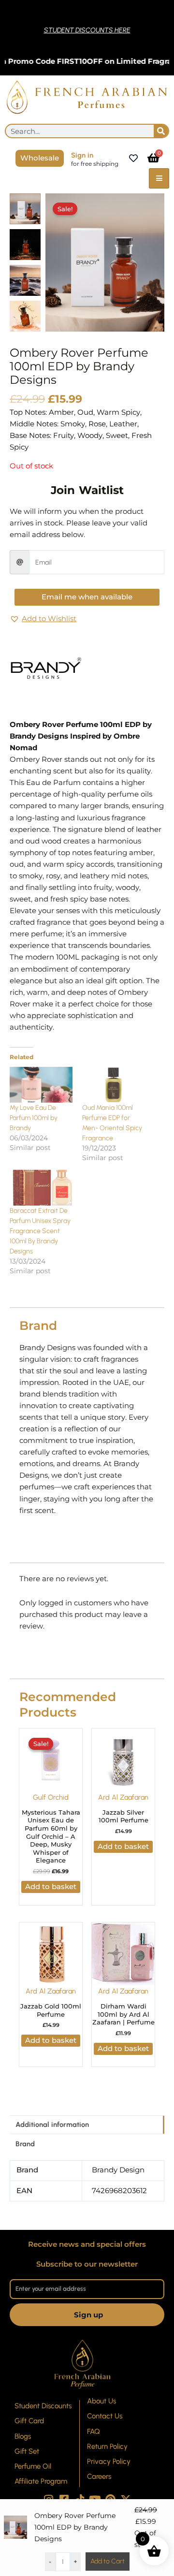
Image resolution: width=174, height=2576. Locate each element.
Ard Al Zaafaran (123, 1797)
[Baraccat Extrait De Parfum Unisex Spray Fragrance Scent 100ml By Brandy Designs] (41, 1188)
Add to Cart (108, 2561)
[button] (43, 619)
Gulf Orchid (51, 1797)
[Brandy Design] (46, 669)
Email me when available (87, 597)
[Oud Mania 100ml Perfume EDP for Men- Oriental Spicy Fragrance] (114, 1085)
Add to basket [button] (51, 1887)
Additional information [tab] (52, 2125)
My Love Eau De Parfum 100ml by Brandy (34, 1118)
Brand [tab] (25, 2144)
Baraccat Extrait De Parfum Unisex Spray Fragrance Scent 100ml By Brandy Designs (40, 1231)
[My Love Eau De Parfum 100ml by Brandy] (41, 1085)
